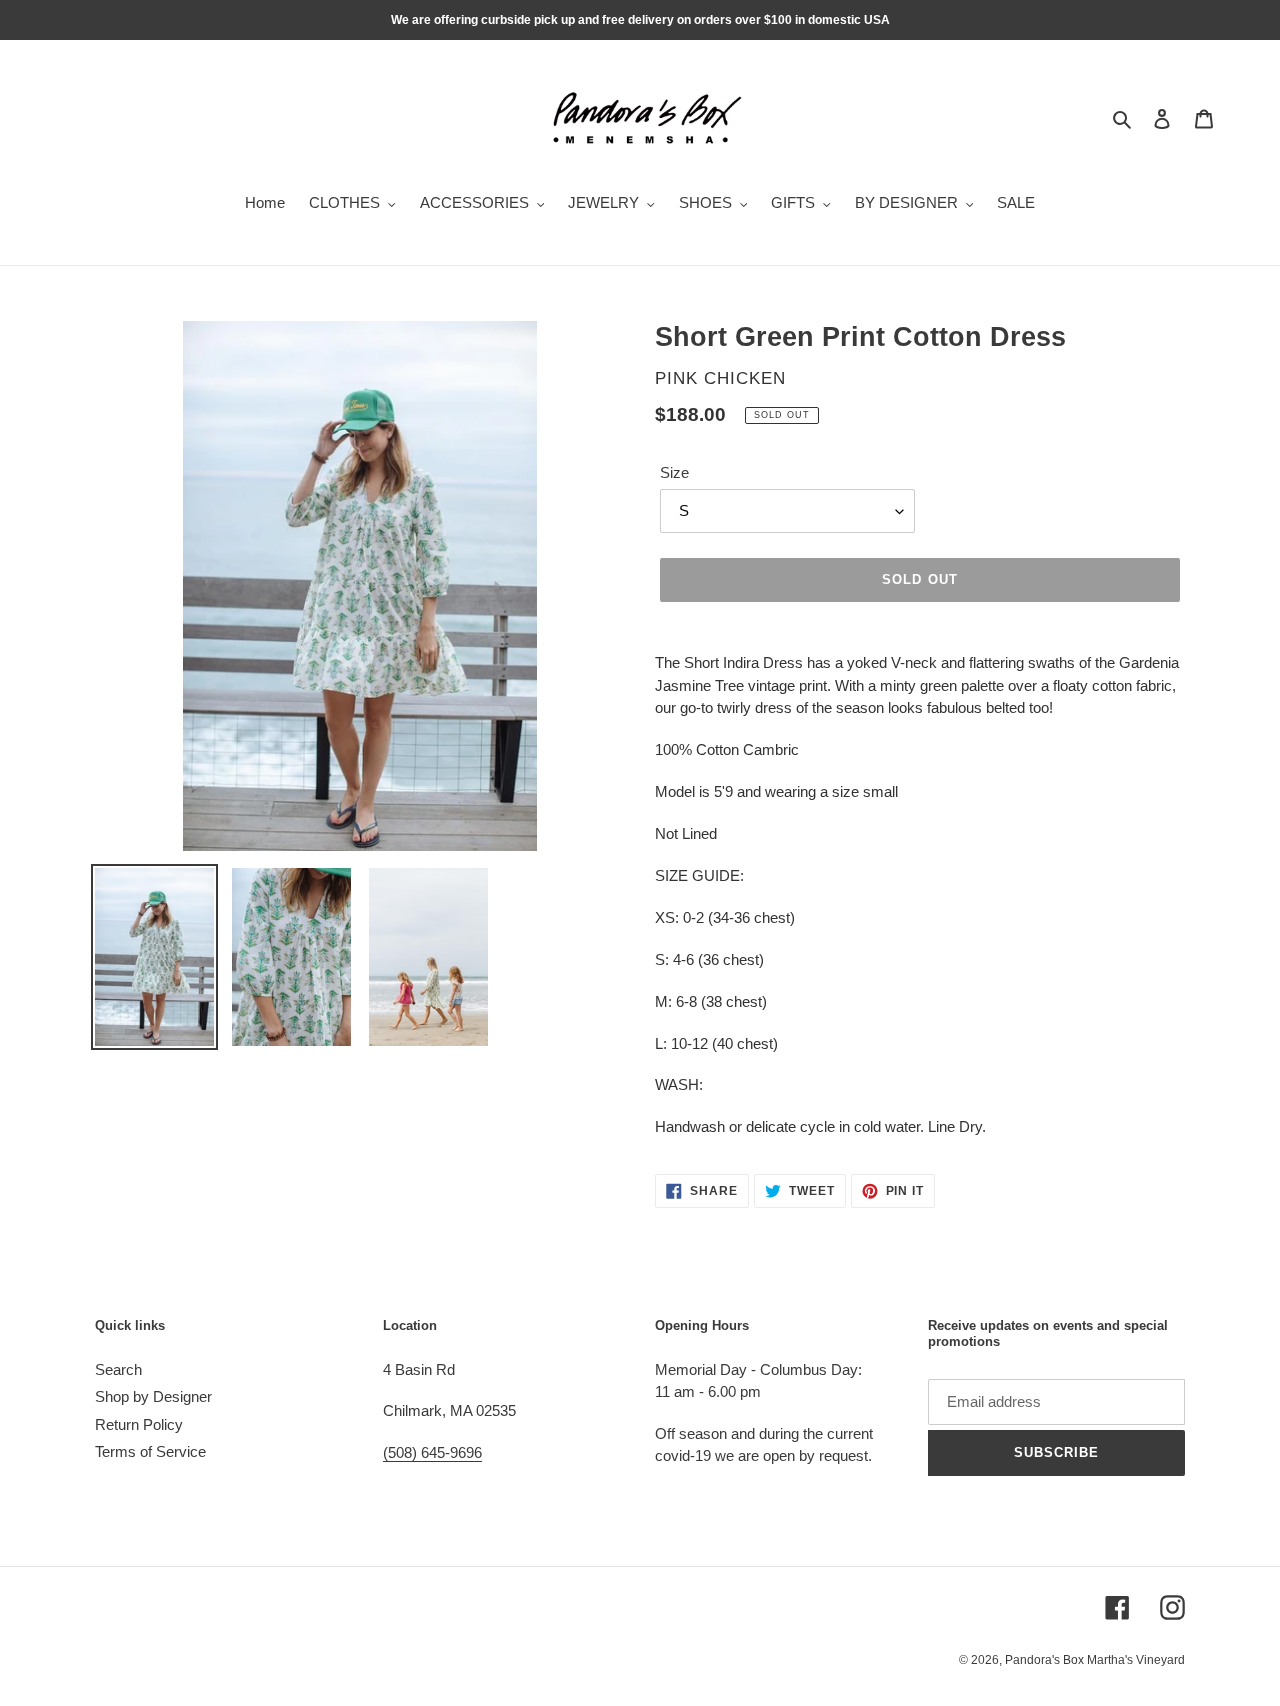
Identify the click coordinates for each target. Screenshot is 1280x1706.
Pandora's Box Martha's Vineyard (1095, 1660)
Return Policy (139, 1424)
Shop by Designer (153, 1396)
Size (674, 472)
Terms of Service (150, 1451)
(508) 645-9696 (432, 1452)
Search (118, 1369)
